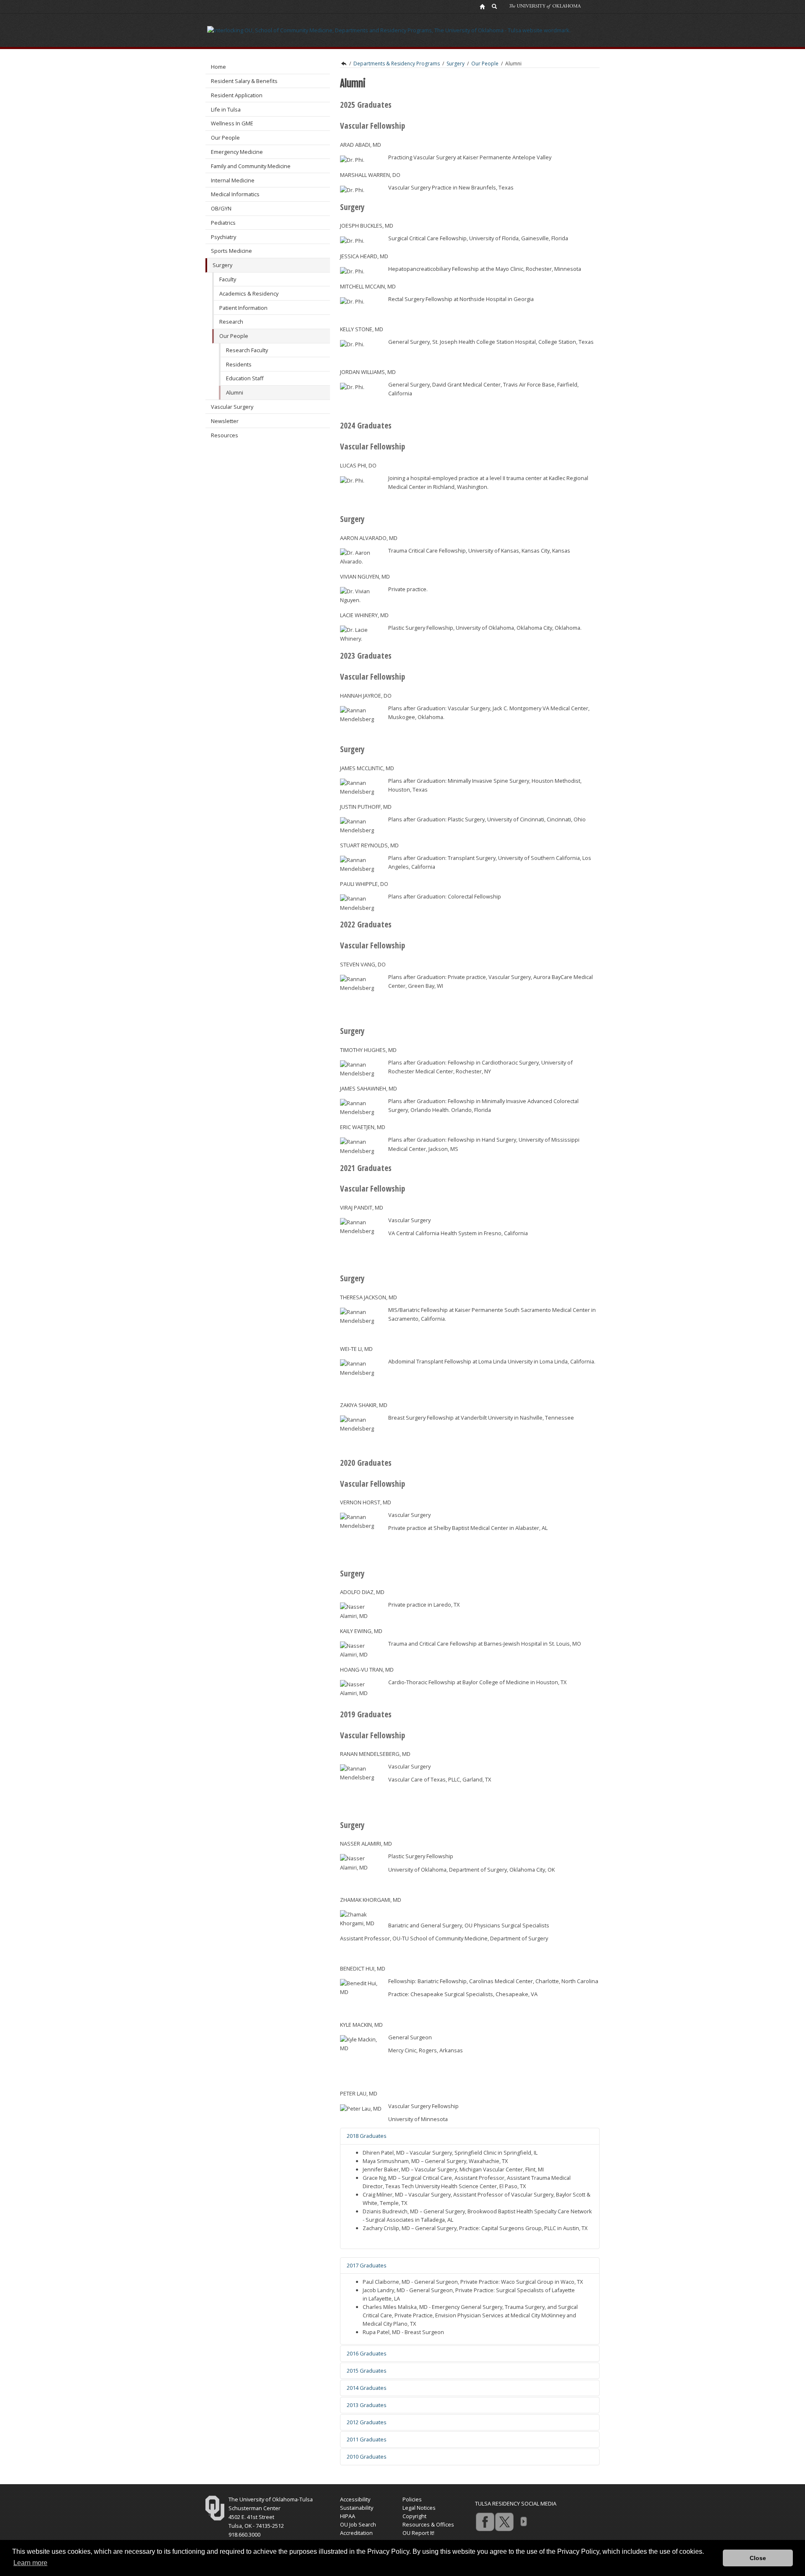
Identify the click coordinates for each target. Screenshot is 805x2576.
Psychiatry (223, 237)
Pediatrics (223, 223)
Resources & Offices (428, 2524)
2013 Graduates (367, 2405)
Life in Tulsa (226, 109)
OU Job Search (358, 2524)
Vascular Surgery (232, 407)
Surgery (222, 265)
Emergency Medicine (237, 152)
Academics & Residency (249, 293)
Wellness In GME (232, 123)
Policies (412, 2499)
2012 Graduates (367, 2422)
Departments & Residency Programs (397, 64)
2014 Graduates (367, 2388)
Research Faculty (247, 350)
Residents (239, 364)
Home (218, 67)
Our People (225, 138)
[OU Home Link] (482, 6)
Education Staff (245, 378)
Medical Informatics (235, 194)
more (523, 2521)
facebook (485, 2521)
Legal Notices (419, 2508)
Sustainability (357, 2508)
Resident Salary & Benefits (244, 81)
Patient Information (243, 308)
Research (231, 322)
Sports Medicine (231, 251)
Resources (225, 435)
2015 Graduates (367, 2371)
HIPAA (348, 2516)
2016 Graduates (367, 2353)
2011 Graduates (367, 2439)
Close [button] (758, 2558)
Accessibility (355, 2499)
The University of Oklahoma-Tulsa (271, 2499)
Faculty (228, 279)
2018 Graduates (367, 2136)
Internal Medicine (233, 180)
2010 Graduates (367, 2457)
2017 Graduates (367, 2265)
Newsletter (225, 421)
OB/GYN (221, 208)
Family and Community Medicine (251, 166)
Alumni (235, 392)
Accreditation (356, 2533)
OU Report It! (418, 2533)
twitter (504, 2521)
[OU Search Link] (495, 6)
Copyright (414, 2516)
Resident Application (237, 95)
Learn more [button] (30, 2563)
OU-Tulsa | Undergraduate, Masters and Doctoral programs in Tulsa (343, 64)
